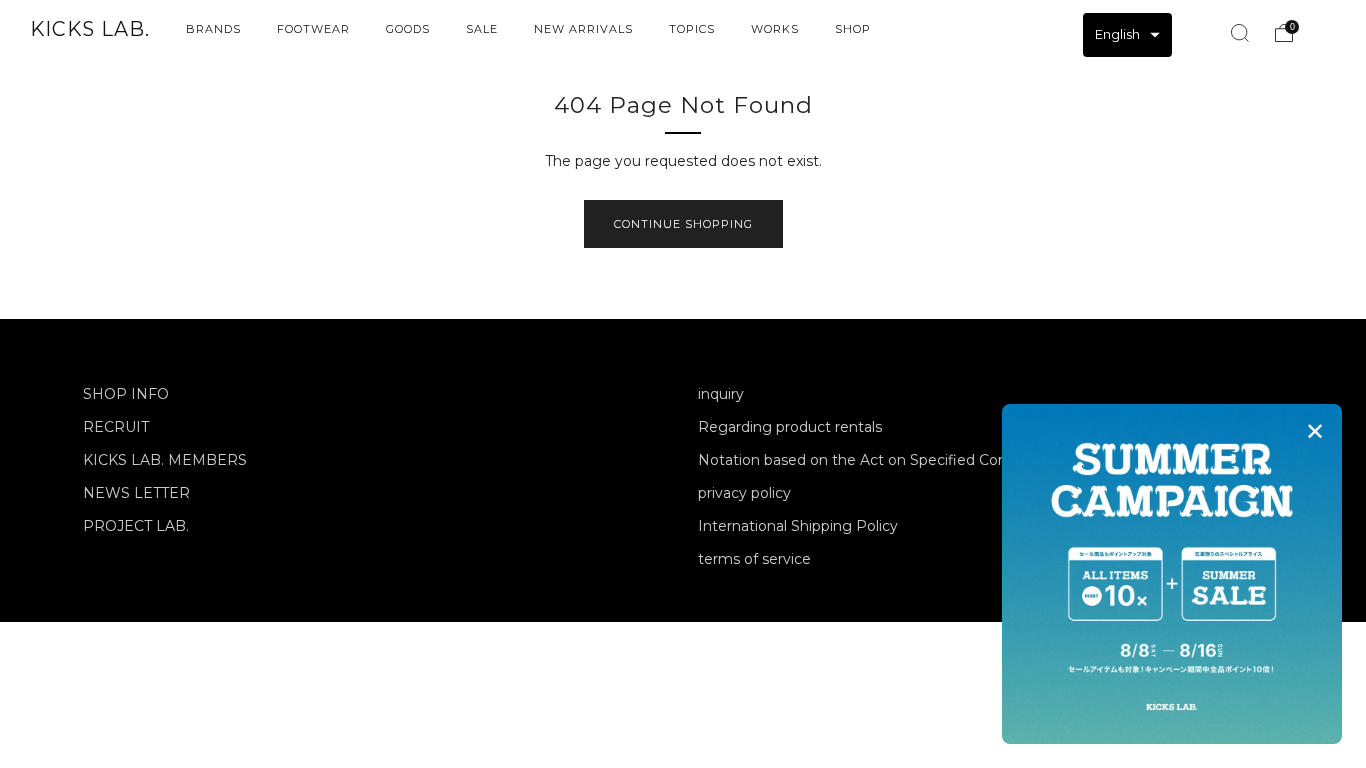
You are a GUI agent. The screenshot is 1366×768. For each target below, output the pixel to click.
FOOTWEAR (313, 29)
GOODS (408, 29)
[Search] (1240, 33)
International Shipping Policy (798, 526)
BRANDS (213, 29)
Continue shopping (683, 224)
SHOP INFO (126, 394)
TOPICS (692, 29)
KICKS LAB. (90, 29)
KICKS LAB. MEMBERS (165, 460)
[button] (1127, 35)
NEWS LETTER (136, 493)
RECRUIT (116, 427)
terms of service (754, 559)
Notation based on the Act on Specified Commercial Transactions (926, 460)
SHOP (853, 29)
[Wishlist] (1195, 30)
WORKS (775, 29)
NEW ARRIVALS (583, 29)
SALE (482, 29)
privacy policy (744, 493)
